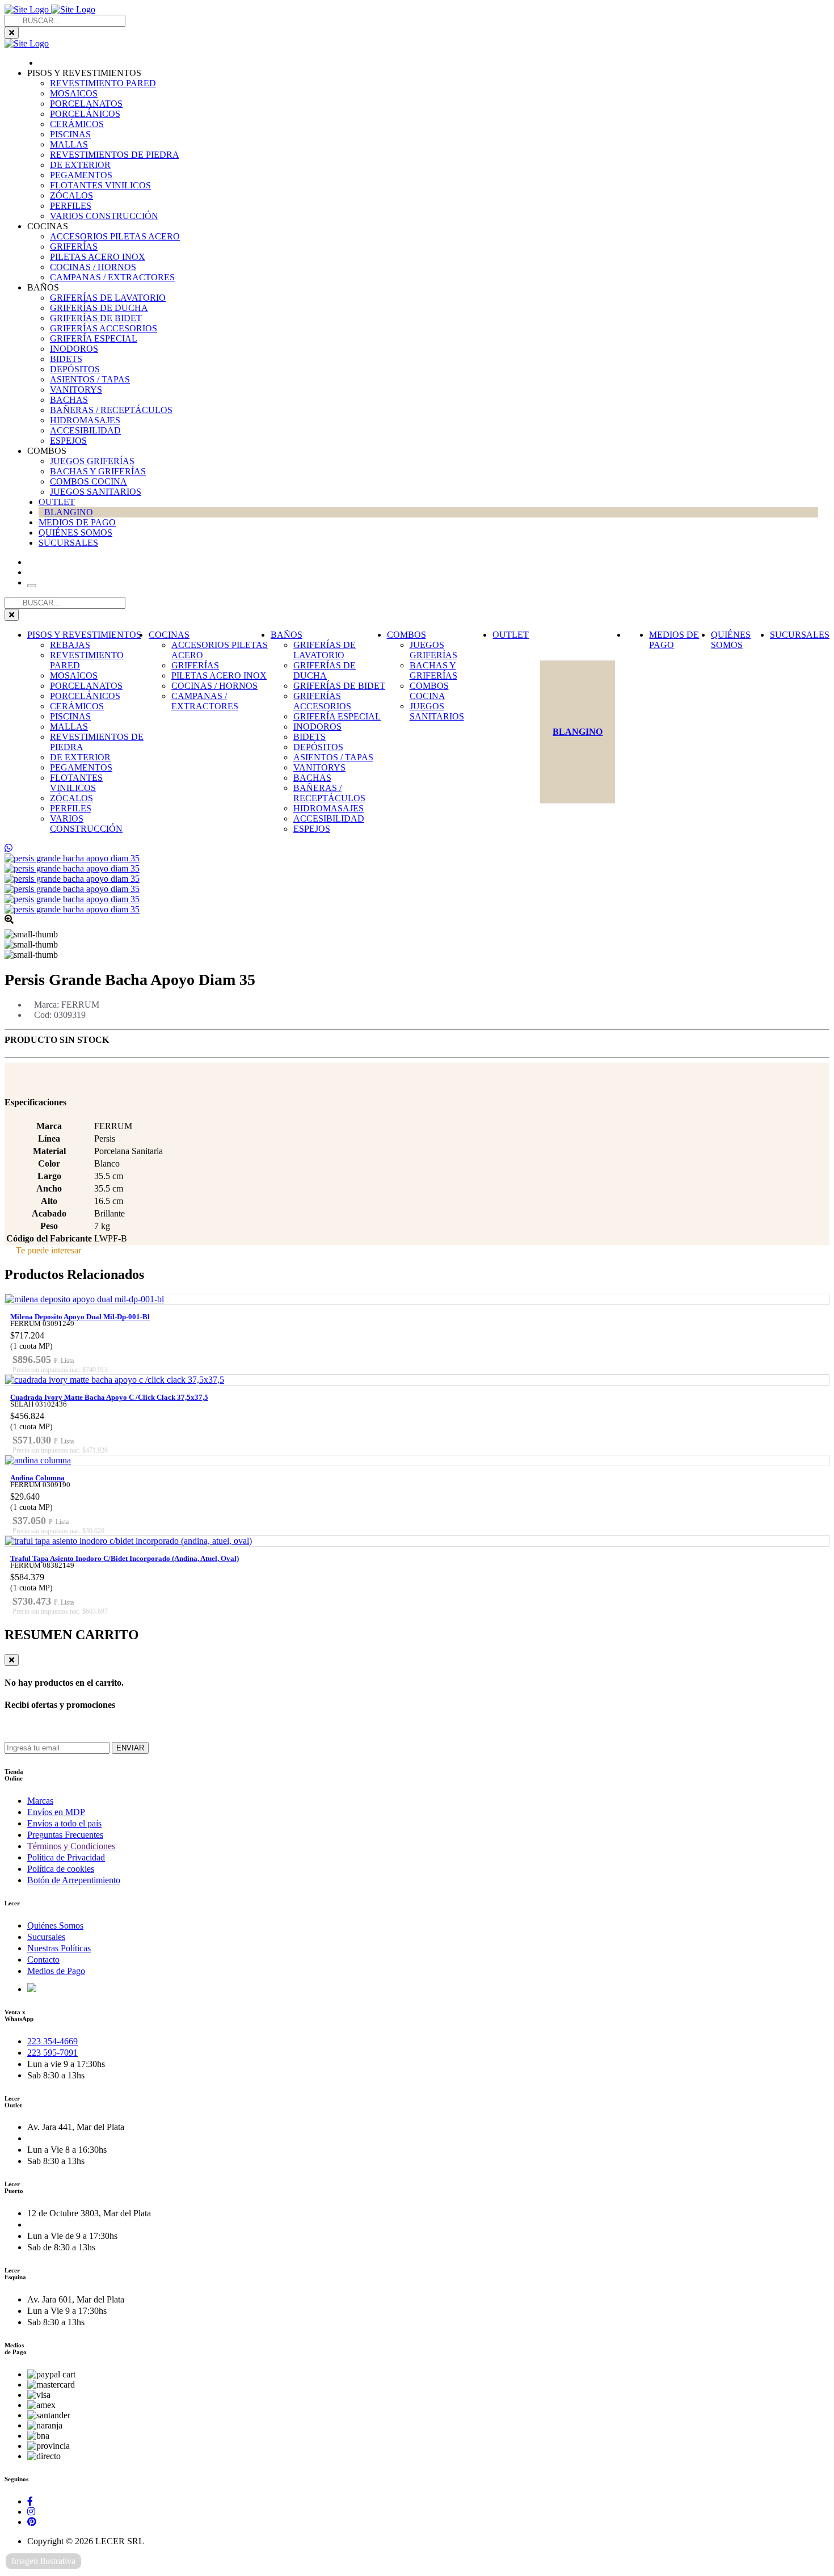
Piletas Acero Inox (98, 257)
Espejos (68, 441)
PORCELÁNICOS (85, 114)
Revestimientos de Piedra (115, 155)
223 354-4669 (52, 2041)
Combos (407, 635)
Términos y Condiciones (71, 1846)
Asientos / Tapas (90, 379)
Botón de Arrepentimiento (74, 1880)
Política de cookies (61, 1869)
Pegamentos (81, 175)
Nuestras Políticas (59, 1948)
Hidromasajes (85, 420)
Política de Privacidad (66, 1857)
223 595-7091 (52, 2053)
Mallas (69, 144)
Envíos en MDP (56, 1812)
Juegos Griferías (92, 461)
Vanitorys (76, 390)
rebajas (70, 645)
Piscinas (70, 134)
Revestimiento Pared (103, 83)
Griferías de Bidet (96, 318)
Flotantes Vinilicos (100, 185)
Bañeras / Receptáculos (111, 410)
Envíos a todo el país (64, 1823)
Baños (287, 635)
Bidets (66, 359)
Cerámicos (77, 124)
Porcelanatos (86, 104)
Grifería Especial (94, 338)
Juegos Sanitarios (96, 492)
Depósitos (75, 369)
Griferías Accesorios (104, 328)
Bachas (69, 400)
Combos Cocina (89, 481)
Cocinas (169, 635)
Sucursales (68, 543)
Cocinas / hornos (93, 267)
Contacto (43, 1960)
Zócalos (71, 195)
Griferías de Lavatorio (108, 298)
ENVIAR (130, 1748)
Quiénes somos (75, 533)
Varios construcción (104, 216)
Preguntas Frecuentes (65, 1835)
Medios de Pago (77, 522)
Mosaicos (74, 93)
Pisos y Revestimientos (84, 635)
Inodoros (74, 349)
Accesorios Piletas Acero (115, 236)
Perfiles (71, 206)
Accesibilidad (85, 430)
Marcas (40, 1801)
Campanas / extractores (112, 277)
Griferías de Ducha (99, 308)
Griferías (74, 247)
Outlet (57, 502)
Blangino (69, 512)
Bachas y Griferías (98, 471)
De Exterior (80, 165)
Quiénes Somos (55, 1925)
